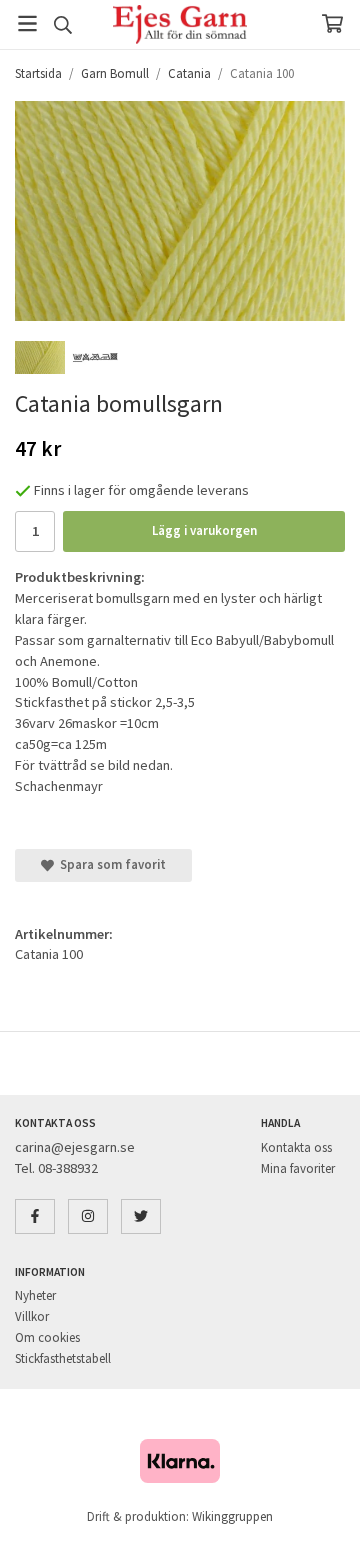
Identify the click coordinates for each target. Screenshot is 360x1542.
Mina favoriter (298, 1168)
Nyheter (35, 1295)
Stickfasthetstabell (63, 1358)
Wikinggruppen (232, 1516)
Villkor (32, 1316)
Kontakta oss (296, 1147)
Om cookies (47, 1337)
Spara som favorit (110, 864)
